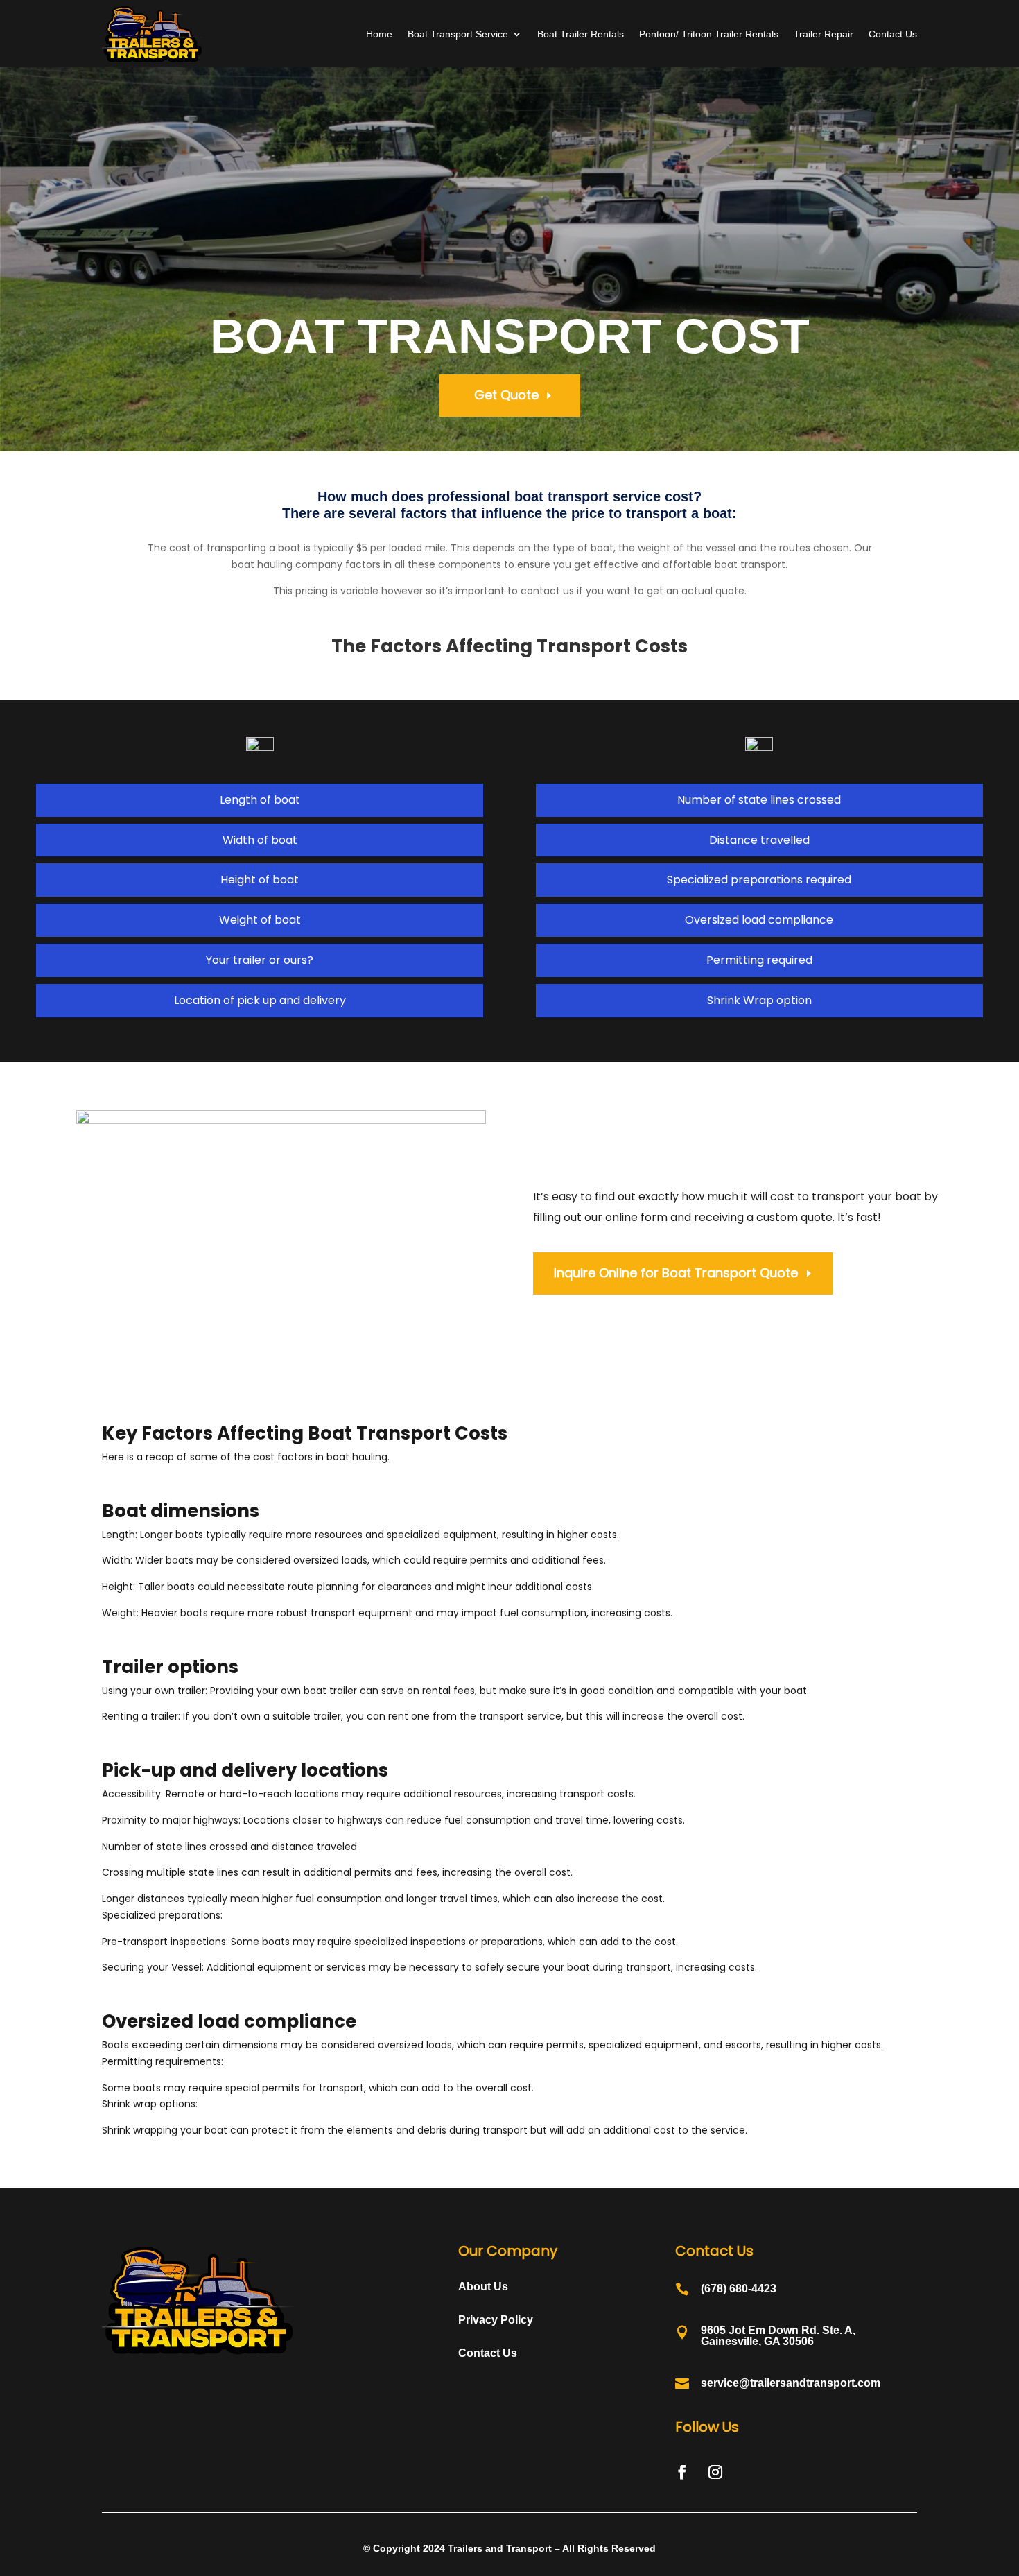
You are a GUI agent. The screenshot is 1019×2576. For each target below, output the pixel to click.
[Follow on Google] (749, 2472)
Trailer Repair (824, 34)
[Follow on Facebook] (682, 2472)
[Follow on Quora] (782, 2472)
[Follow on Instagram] (715, 2472)
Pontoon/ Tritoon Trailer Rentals (709, 34)
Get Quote (506, 395)
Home (379, 34)
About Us (483, 2287)
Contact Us (893, 34)
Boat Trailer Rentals (581, 34)
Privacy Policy (496, 2320)
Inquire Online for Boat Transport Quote (676, 1273)
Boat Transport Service (458, 34)
